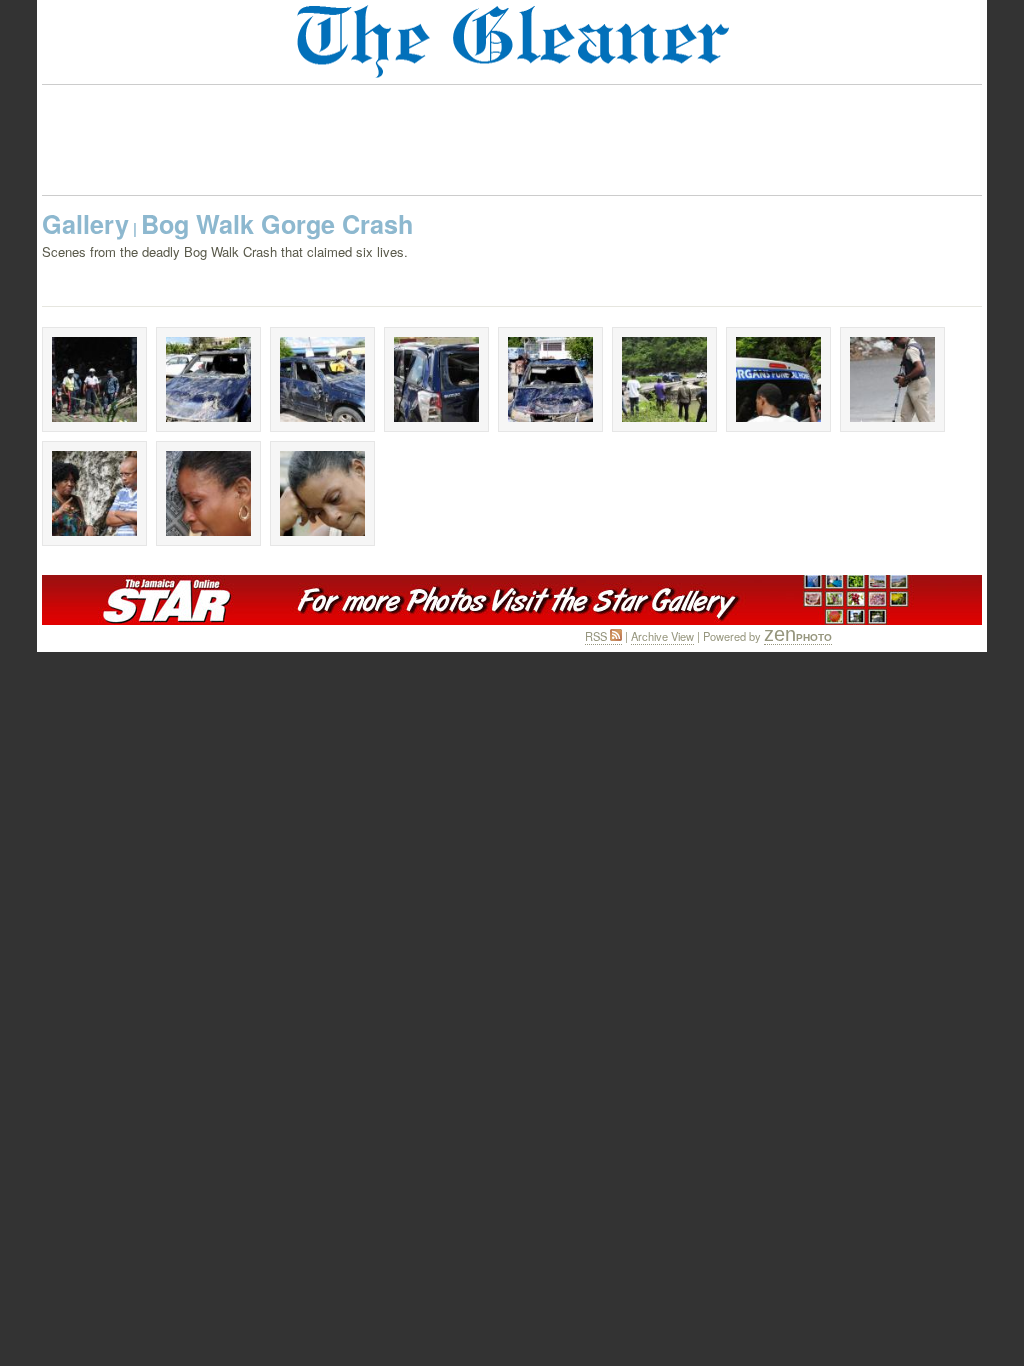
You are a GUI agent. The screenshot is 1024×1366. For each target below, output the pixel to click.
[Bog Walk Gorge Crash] (94, 379)
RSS (597, 636)
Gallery (85, 224)
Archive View (662, 636)
